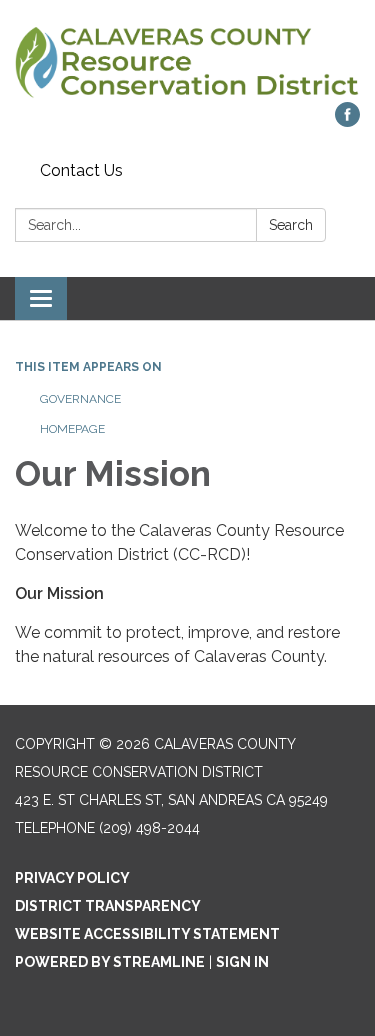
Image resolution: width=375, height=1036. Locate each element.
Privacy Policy (72, 878)
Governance (80, 399)
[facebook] (347, 121)
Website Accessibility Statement (147, 934)
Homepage (72, 429)
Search (291, 225)
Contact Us (81, 170)
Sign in (242, 962)
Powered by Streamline (110, 962)
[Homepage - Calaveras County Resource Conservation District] (187, 61)
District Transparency (108, 906)
